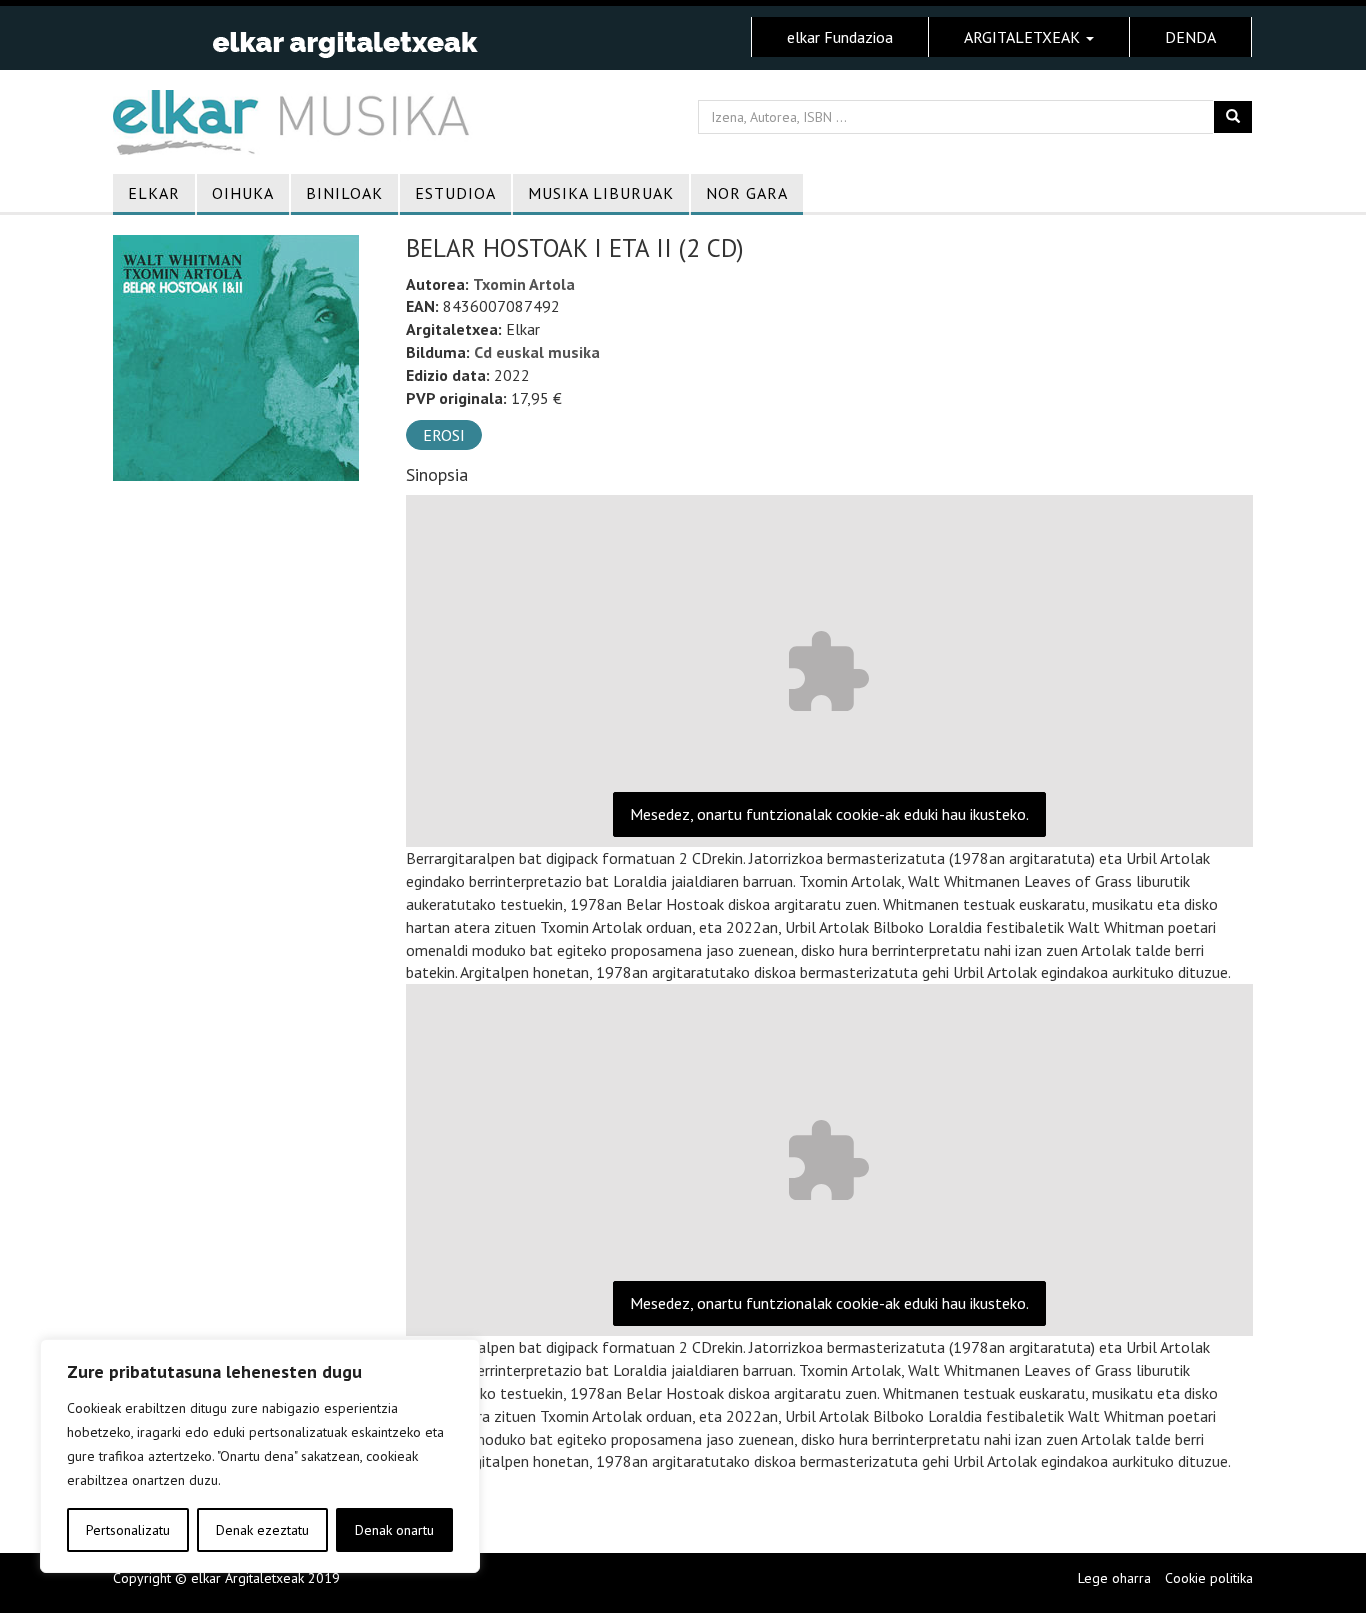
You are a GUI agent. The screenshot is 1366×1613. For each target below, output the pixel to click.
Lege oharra (1114, 1578)
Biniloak (344, 193)
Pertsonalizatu (128, 1530)
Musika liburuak (601, 193)
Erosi (444, 435)
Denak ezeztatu (262, 1530)
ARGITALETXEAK (1024, 37)
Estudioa (455, 193)
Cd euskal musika (537, 352)
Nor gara (747, 193)
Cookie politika (1209, 1578)
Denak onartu (394, 1530)
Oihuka (243, 193)
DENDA (1190, 37)
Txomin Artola (524, 284)
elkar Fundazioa (840, 37)
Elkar (154, 193)
